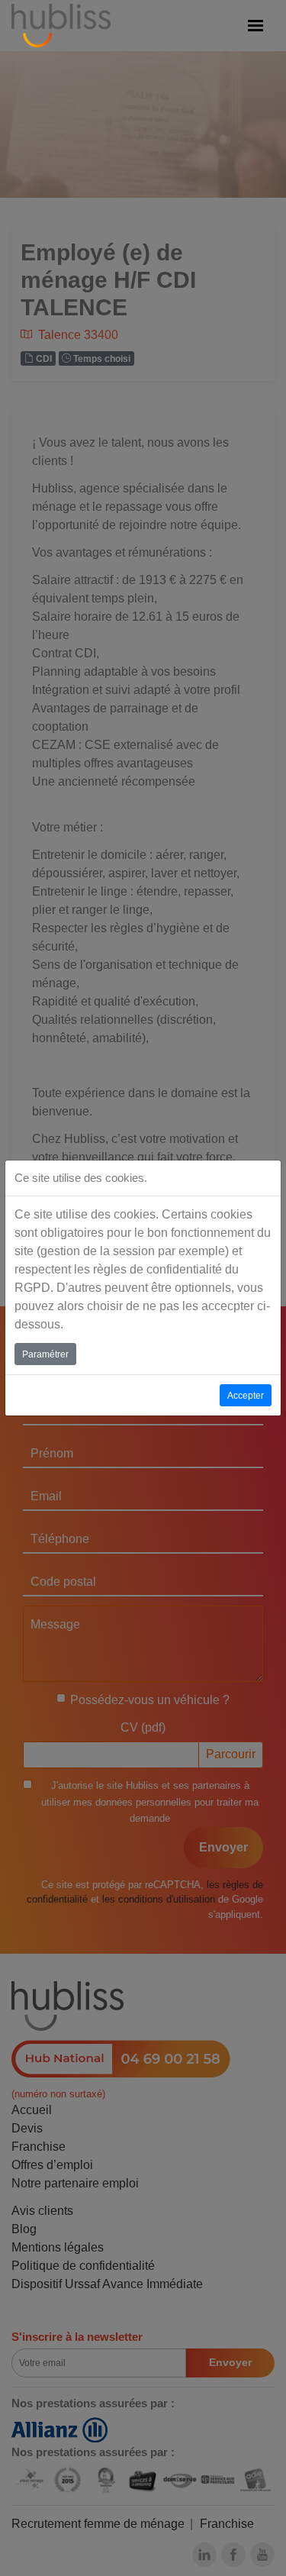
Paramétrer (45, 1354)
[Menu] (255, 26)
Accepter (246, 1396)
